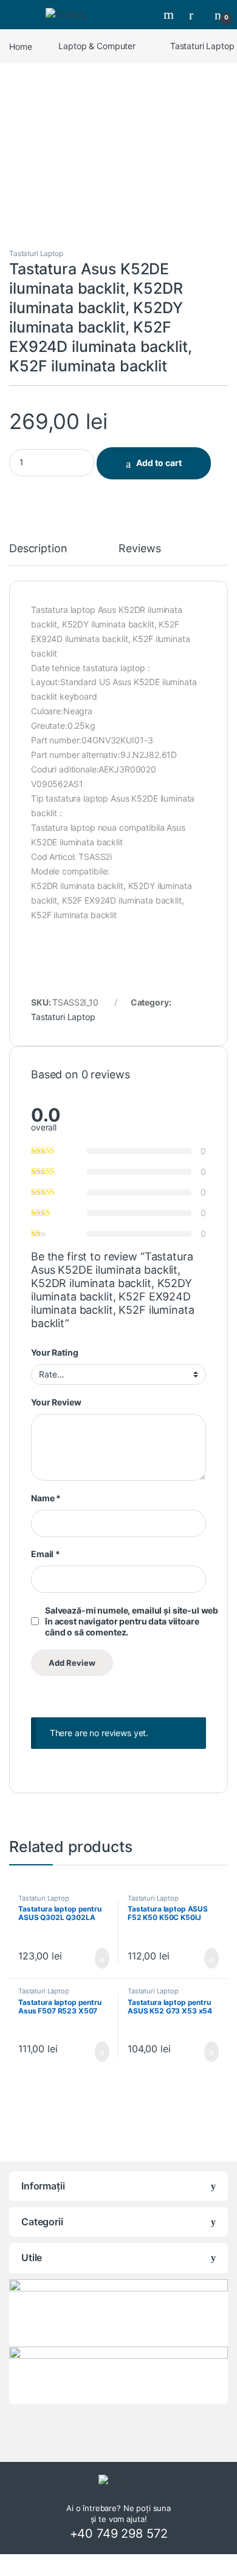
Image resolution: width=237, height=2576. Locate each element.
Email (46, 1554)
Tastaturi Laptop (36, 253)
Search (170, 15)
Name (46, 1498)
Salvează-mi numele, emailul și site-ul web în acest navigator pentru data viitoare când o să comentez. (132, 1621)
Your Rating (54, 1352)
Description (38, 549)
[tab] (38, 554)
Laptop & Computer (97, 46)
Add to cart (159, 463)
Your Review (56, 1402)
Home (20, 46)
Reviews (139, 549)
